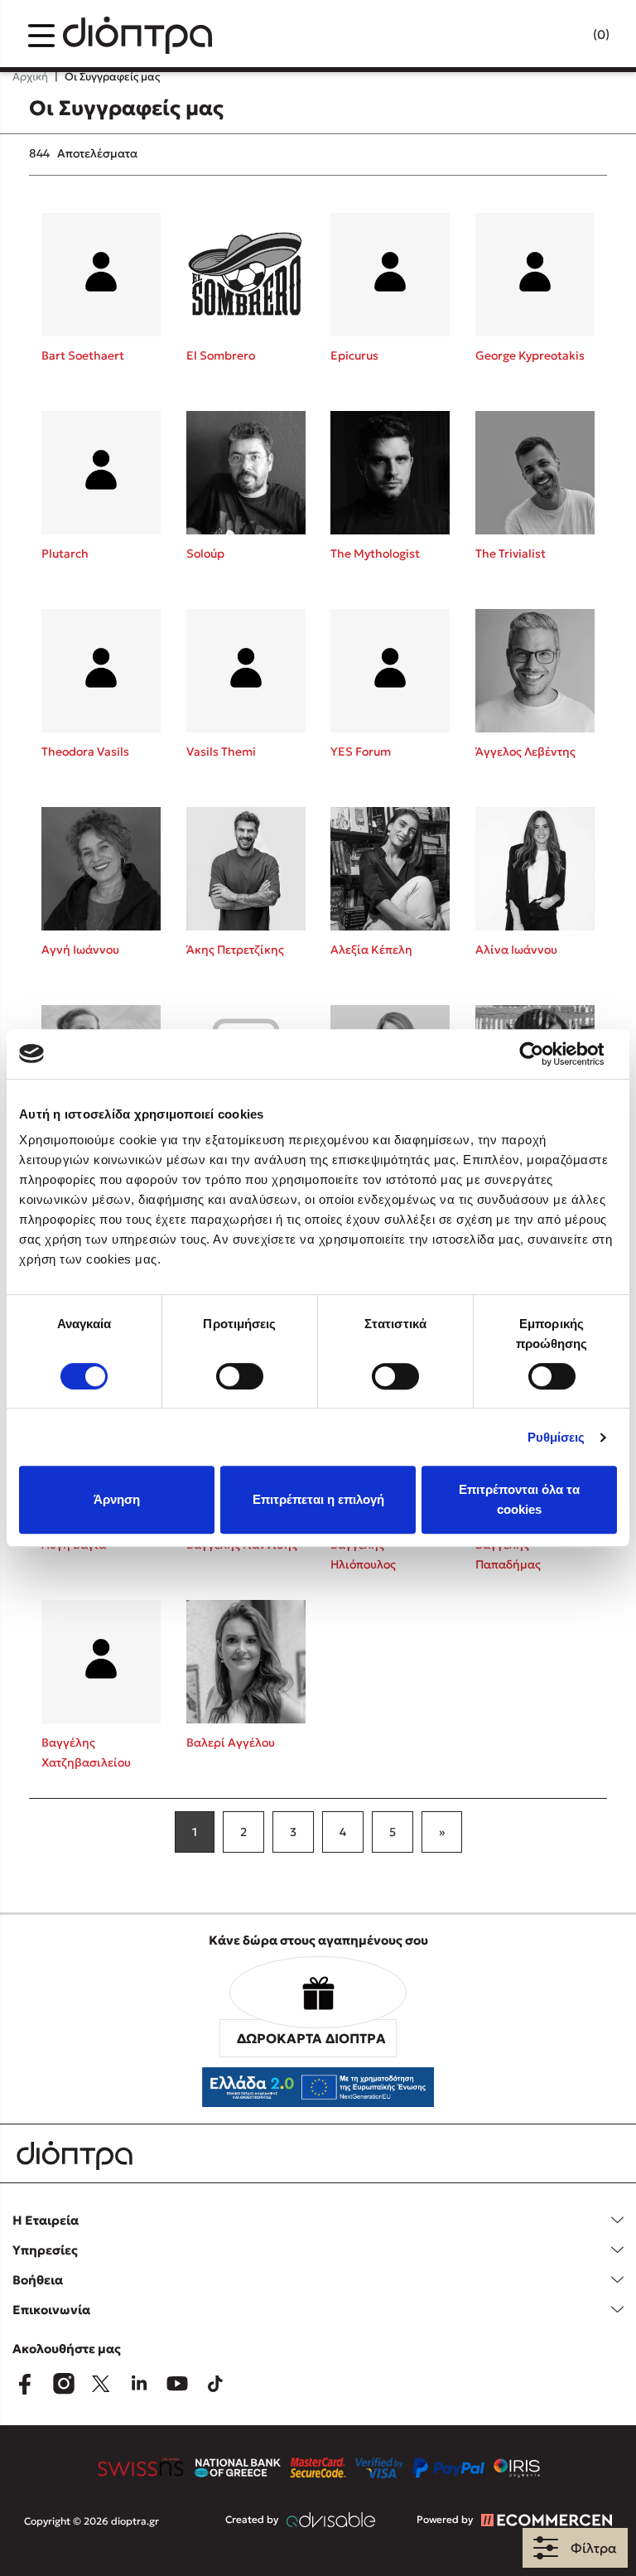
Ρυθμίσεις (556, 1437)
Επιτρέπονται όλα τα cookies (519, 1499)
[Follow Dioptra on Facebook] (25, 2384)
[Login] (569, 36)
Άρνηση (117, 1499)
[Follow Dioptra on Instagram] (63, 2384)
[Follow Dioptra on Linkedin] (139, 2384)
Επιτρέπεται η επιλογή (318, 1499)
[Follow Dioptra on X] (101, 2384)
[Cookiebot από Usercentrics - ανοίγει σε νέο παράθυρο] (544, 1054)
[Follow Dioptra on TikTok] (215, 2384)
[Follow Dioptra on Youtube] (177, 2384)
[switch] (240, 1376)
